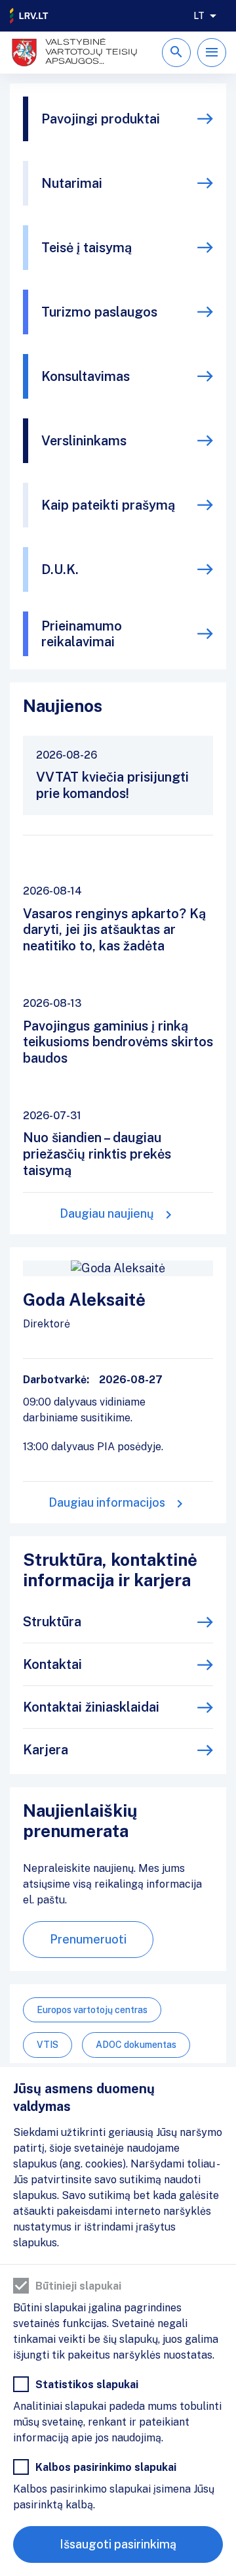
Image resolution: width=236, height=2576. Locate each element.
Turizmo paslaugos (99, 312)
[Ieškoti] (176, 53)
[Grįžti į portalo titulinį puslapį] (29, 16)
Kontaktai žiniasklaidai (91, 1707)
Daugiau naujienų (107, 1213)
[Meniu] (212, 53)
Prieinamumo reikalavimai (82, 634)
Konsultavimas (86, 376)
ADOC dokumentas (136, 2045)
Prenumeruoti (88, 1939)
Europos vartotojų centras (92, 2010)
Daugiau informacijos (107, 1502)
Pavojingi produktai (101, 119)
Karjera (46, 1750)
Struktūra (52, 1622)
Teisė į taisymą (87, 248)
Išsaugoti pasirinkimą (118, 2544)
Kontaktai (52, 1664)
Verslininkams (84, 441)
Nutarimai (72, 183)
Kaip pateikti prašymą (108, 505)
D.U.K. (60, 569)
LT (199, 16)
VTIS (48, 2045)
